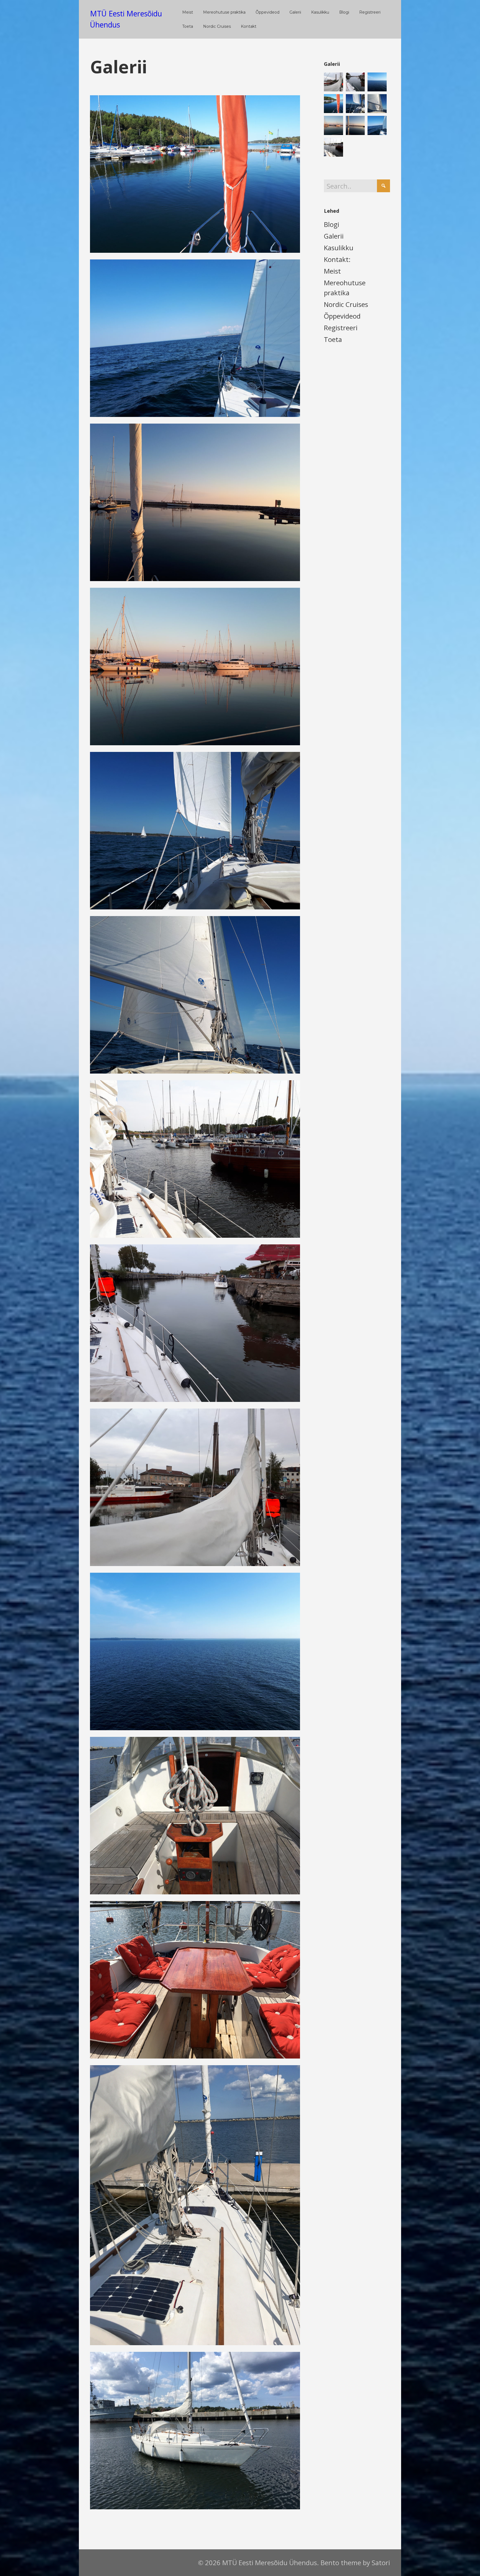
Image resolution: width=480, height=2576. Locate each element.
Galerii (334, 236)
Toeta (333, 339)
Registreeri (341, 328)
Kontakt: (337, 259)
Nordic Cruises (346, 304)
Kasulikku (339, 248)
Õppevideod (342, 316)
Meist (332, 271)
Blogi (332, 224)
